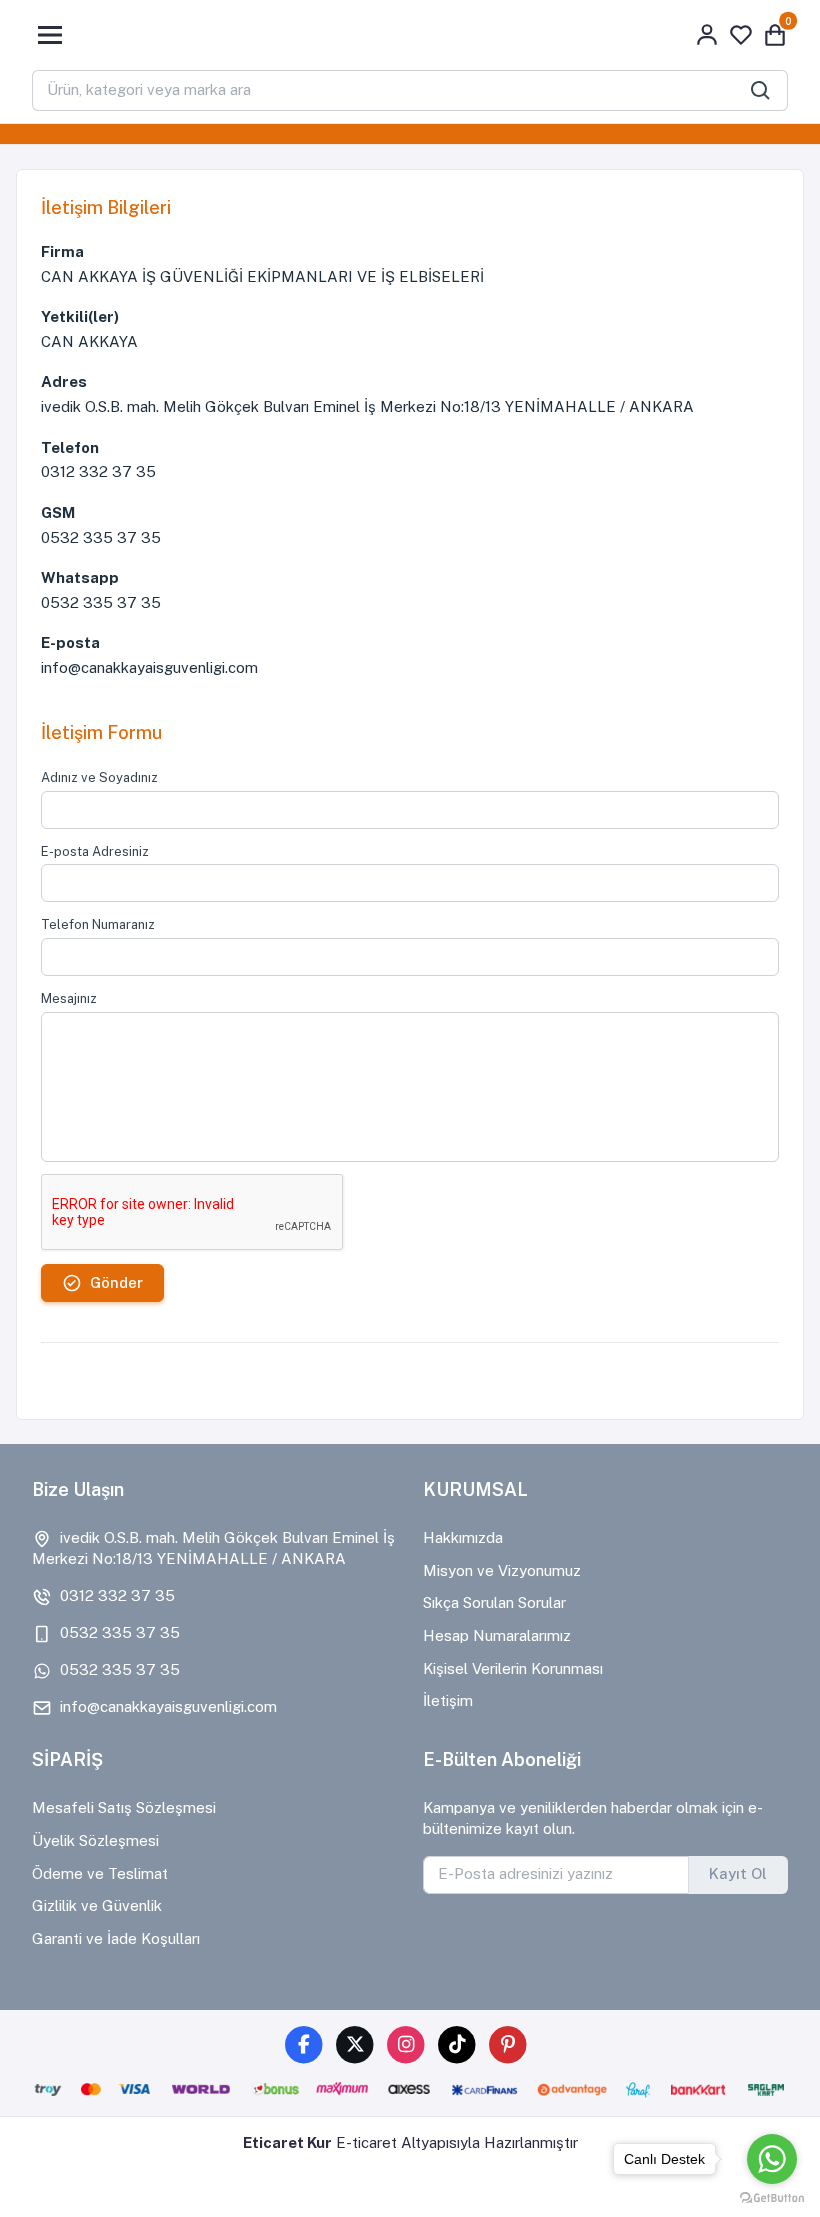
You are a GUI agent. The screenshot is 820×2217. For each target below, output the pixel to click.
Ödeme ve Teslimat (100, 1873)
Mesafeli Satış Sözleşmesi (124, 1807)
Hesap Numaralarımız (497, 1635)
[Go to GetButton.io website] (772, 2197)
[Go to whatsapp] (772, 2159)
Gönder (116, 1282)
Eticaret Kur (287, 2142)
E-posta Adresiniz (95, 851)
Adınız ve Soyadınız (99, 777)
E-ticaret (366, 2142)
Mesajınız (69, 998)
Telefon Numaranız (98, 924)
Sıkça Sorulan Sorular (494, 1602)
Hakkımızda (463, 1537)
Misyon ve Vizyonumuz (502, 1570)
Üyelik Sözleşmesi (95, 1840)
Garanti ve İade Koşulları (116, 1938)
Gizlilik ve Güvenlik (97, 1905)
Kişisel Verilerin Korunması (513, 1668)
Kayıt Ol (738, 1873)
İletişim (448, 1700)
